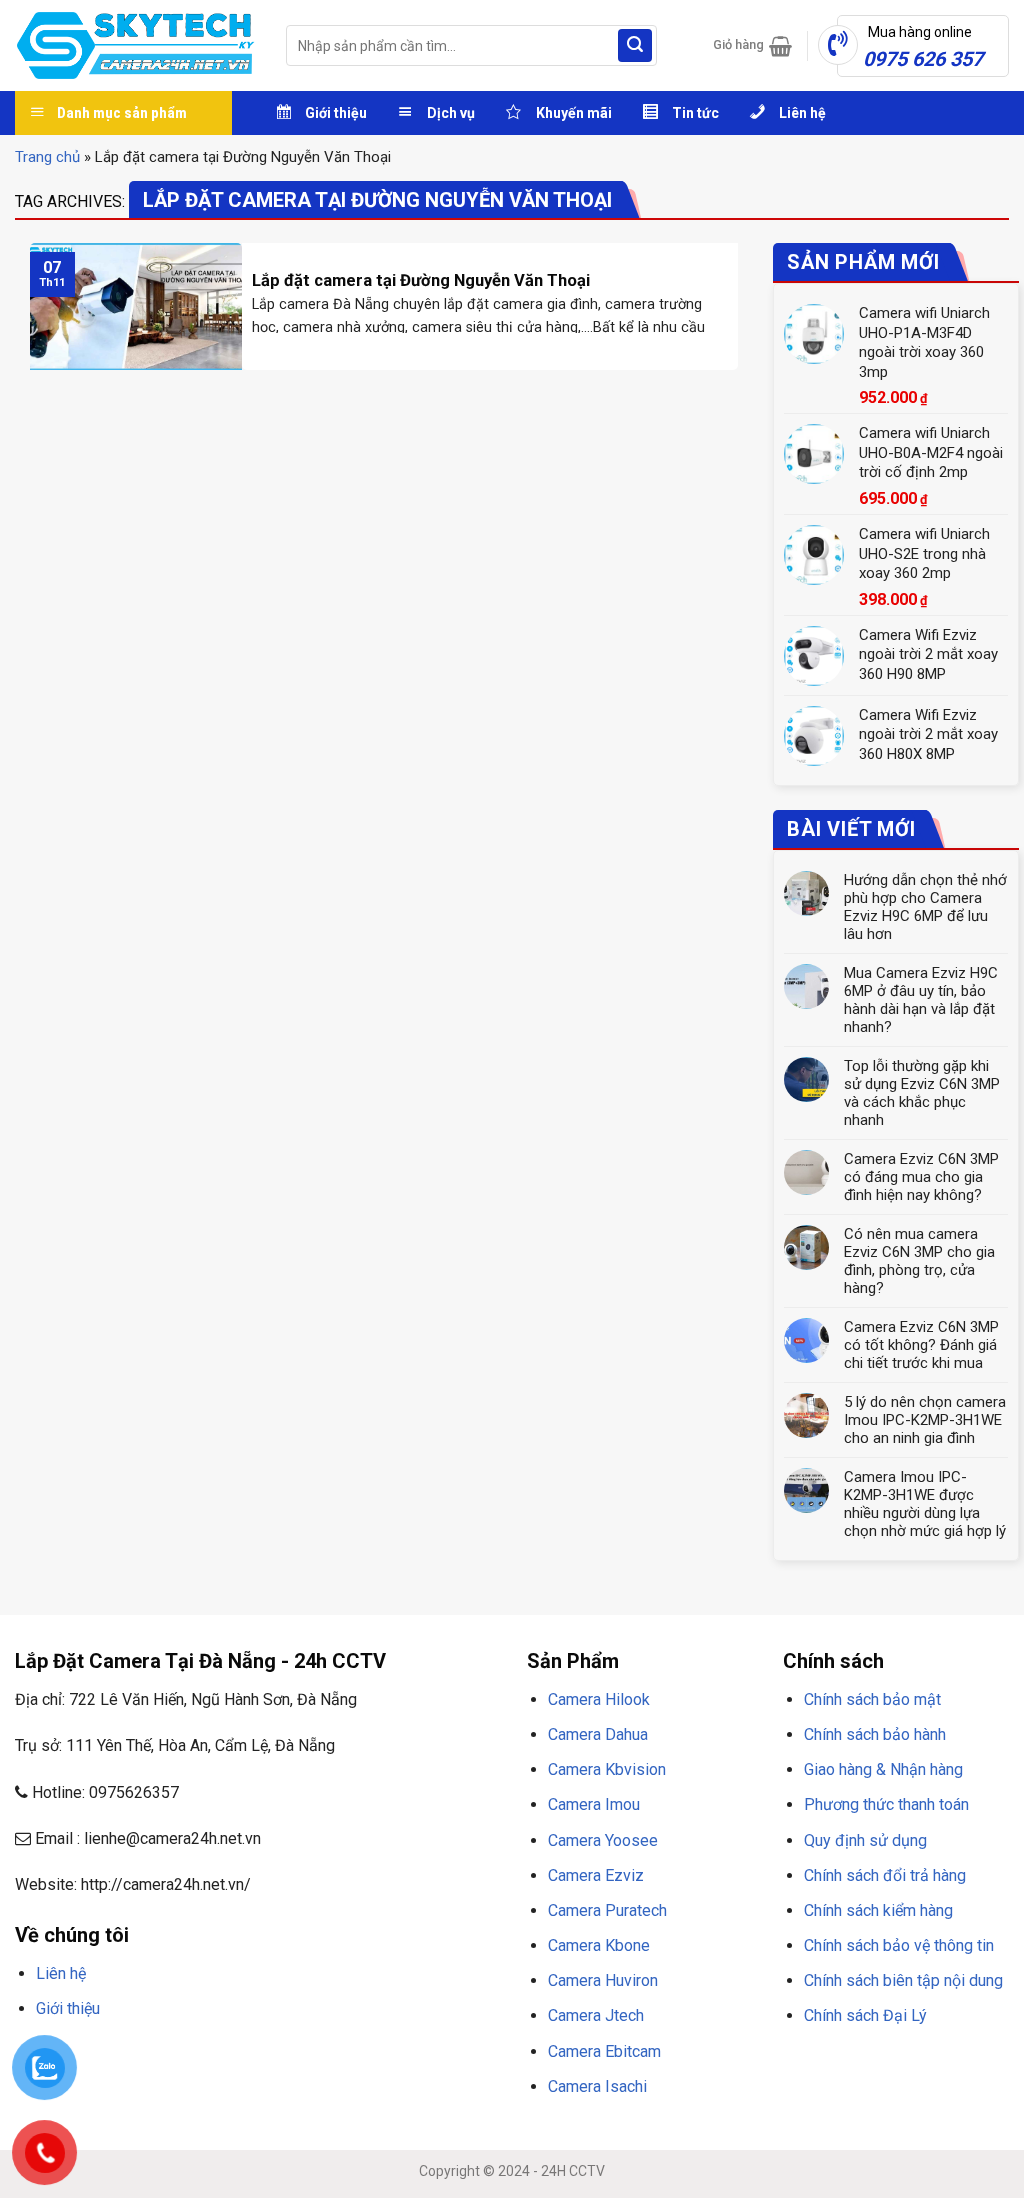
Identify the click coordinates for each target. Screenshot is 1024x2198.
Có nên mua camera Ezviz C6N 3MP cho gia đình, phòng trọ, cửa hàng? (919, 1261)
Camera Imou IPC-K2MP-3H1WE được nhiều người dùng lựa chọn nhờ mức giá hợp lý (925, 1504)
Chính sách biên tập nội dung (903, 1980)
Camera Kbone (599, 1945)
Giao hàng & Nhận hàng (883, 1769)
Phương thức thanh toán (886, 1804)
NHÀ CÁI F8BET (211, 2056)
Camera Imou (594, 1804)
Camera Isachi (597, 2086)
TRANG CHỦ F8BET (111, 2056)
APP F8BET (438, 2056)
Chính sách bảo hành (875, 1734)
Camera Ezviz (596, 1875)
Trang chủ (47, 157)
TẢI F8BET (374, 2056)
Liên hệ (61, 1973)
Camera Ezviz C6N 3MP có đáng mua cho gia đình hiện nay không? (921, 1177)
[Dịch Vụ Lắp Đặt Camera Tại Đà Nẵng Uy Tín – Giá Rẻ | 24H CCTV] (135, 45)
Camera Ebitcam (604, 2051)
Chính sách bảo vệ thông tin (899, 1945)
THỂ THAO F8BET (131, 2082)
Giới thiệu (68, 2008)
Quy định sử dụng (865, 1840)
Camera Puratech (607, 1910)
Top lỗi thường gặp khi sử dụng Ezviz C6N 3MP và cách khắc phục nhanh (922, 1093)
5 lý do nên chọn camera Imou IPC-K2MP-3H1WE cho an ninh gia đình (925, 1420)
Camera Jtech (596, 2015)
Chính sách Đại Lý (865, 2015)
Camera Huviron (603, 1980)
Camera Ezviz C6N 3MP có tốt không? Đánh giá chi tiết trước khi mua (921, 1345)
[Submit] (635, 46)
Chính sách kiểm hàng (878, 1910)
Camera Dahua (598, 1734)
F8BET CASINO (299, 2056)
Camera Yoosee (603, 1840)
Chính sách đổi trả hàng (885, 1875)
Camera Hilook (599, 1699)
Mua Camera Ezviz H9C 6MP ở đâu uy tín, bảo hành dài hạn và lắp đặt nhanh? (921, 1000)
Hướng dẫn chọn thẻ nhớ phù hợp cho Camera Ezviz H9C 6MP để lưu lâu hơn (925, 907)
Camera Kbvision (607, 1769)
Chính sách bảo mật (872, 1699)
